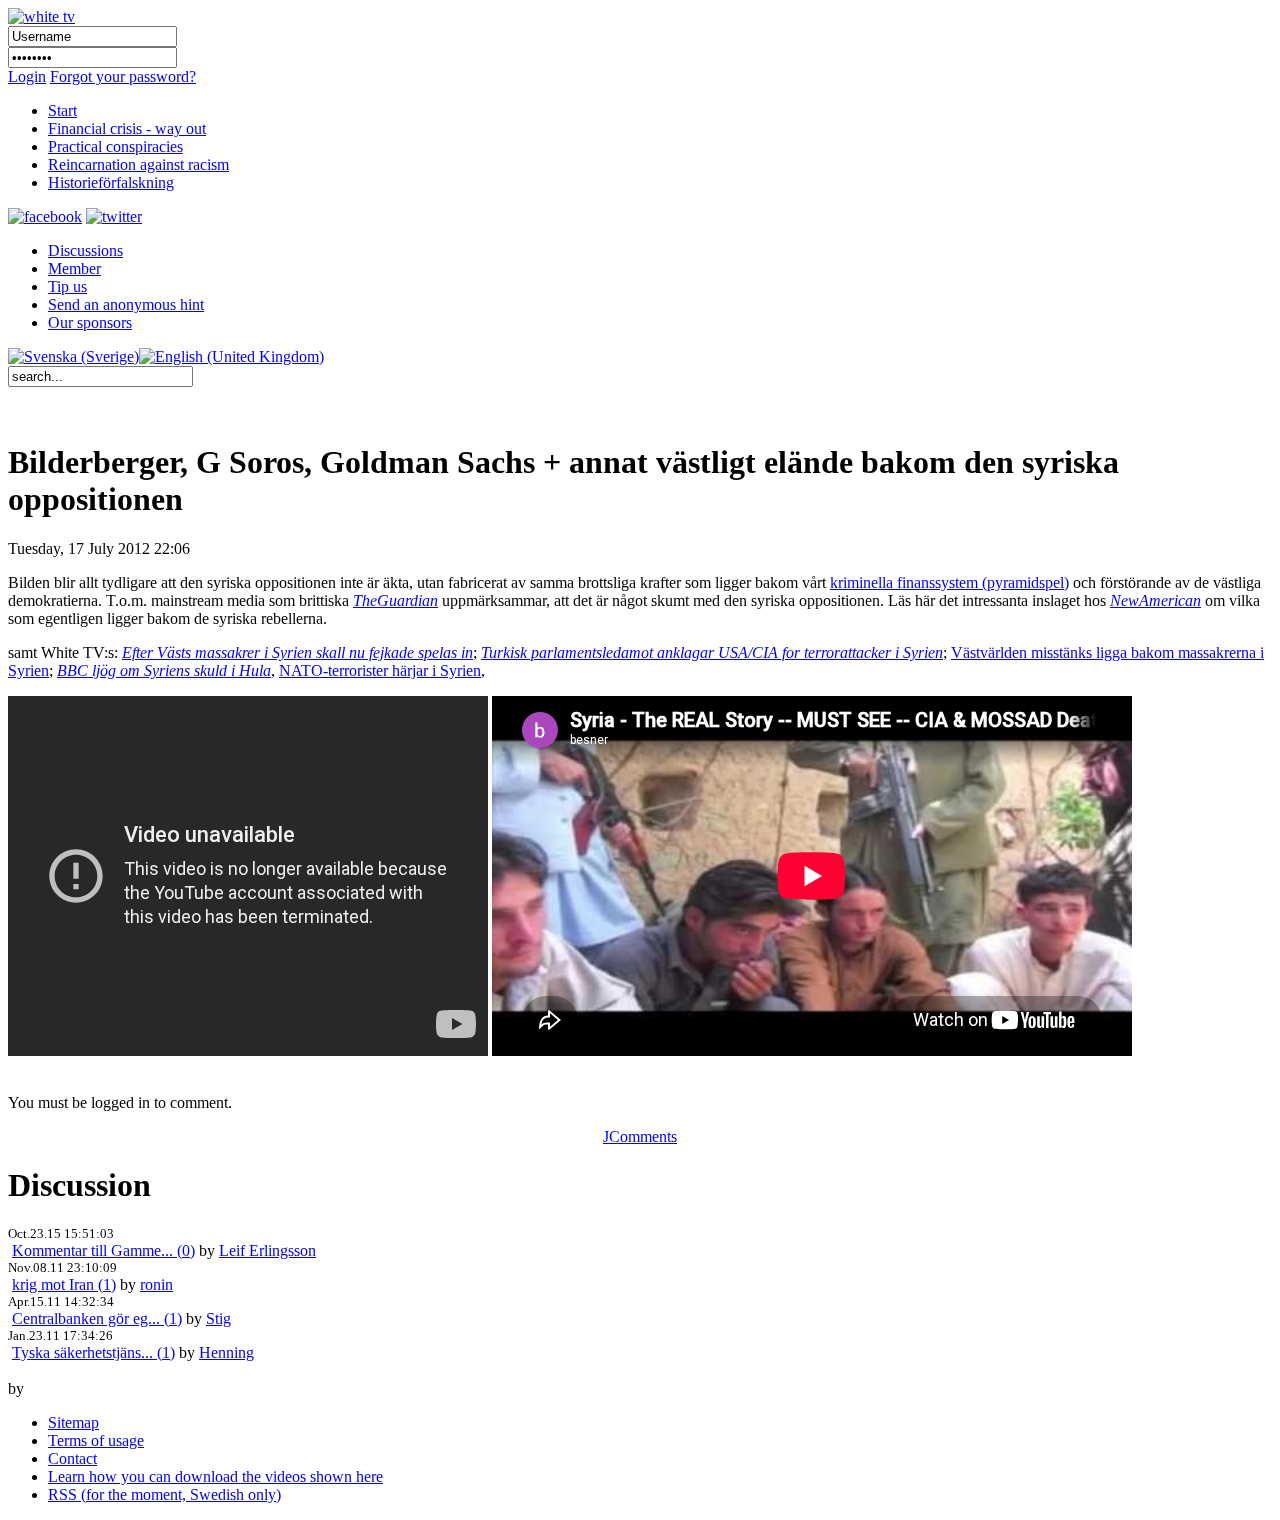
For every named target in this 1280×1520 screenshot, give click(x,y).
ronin (156, 1284)
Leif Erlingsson (267, 1250)
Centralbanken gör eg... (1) (97, 1318)
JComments (640, 1136)
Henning (226, 1352)
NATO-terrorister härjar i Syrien (380, 670)
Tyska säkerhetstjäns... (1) (93, 1352)
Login (27, 76)
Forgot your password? (123, 76)
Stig (218, 1318)
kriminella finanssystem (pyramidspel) (949, 582)
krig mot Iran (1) (64, 1284)
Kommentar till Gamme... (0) (103, 1250)
